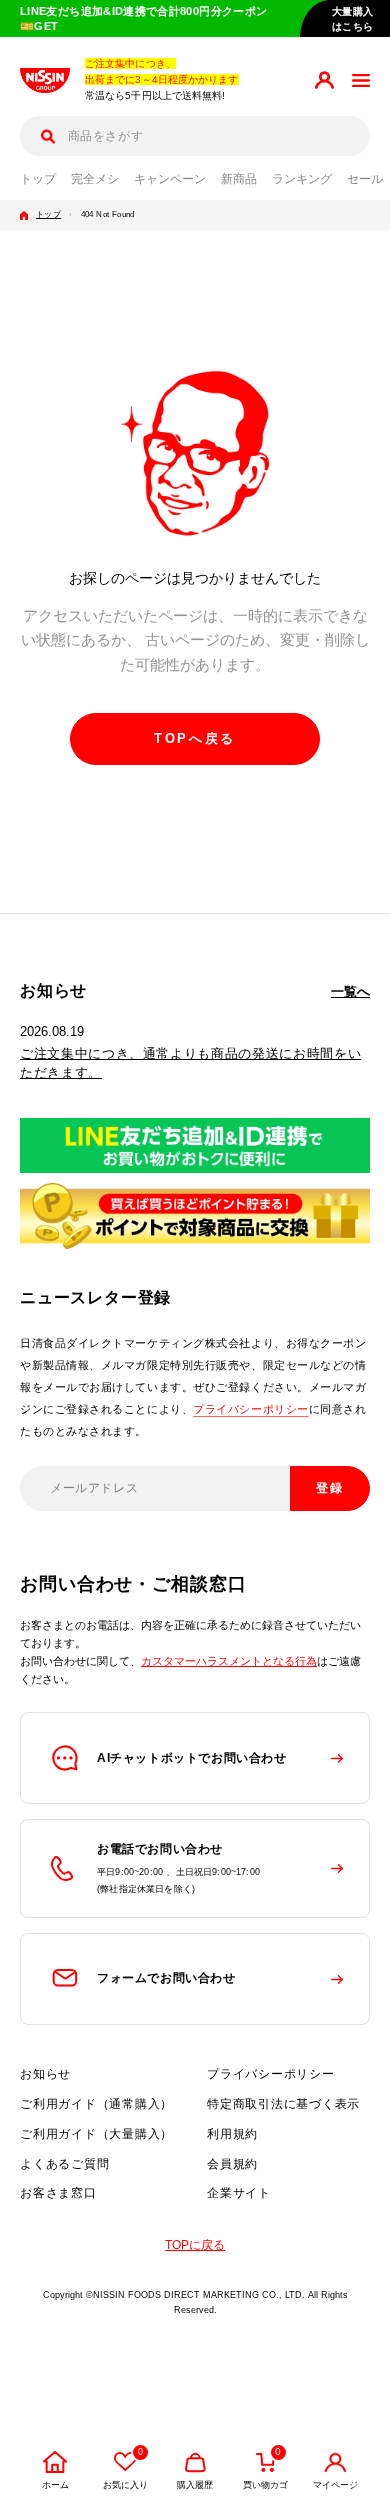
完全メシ (95, 179)
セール (365, 179)
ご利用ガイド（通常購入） (96, 2104)
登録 (330, 1488)
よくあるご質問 (64, 2164)
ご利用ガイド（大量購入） (96, 2134)
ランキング (302, 179)
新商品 (239, 179)
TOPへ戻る (195, 738)
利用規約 (232, 2134)
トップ (38, 179)
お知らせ (45, 2074)
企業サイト (239, 2193)
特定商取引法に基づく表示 (283, 2104)
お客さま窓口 (58, 2193)
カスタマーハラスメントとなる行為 (229, 1661)
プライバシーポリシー (251, 1409)
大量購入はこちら (353, 19)
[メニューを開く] (361, 80)
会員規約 (232, 2164)
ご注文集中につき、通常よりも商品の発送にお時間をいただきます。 (190, 1063)
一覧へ (350, 991)
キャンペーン (170, 179)
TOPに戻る (195, 2245)
